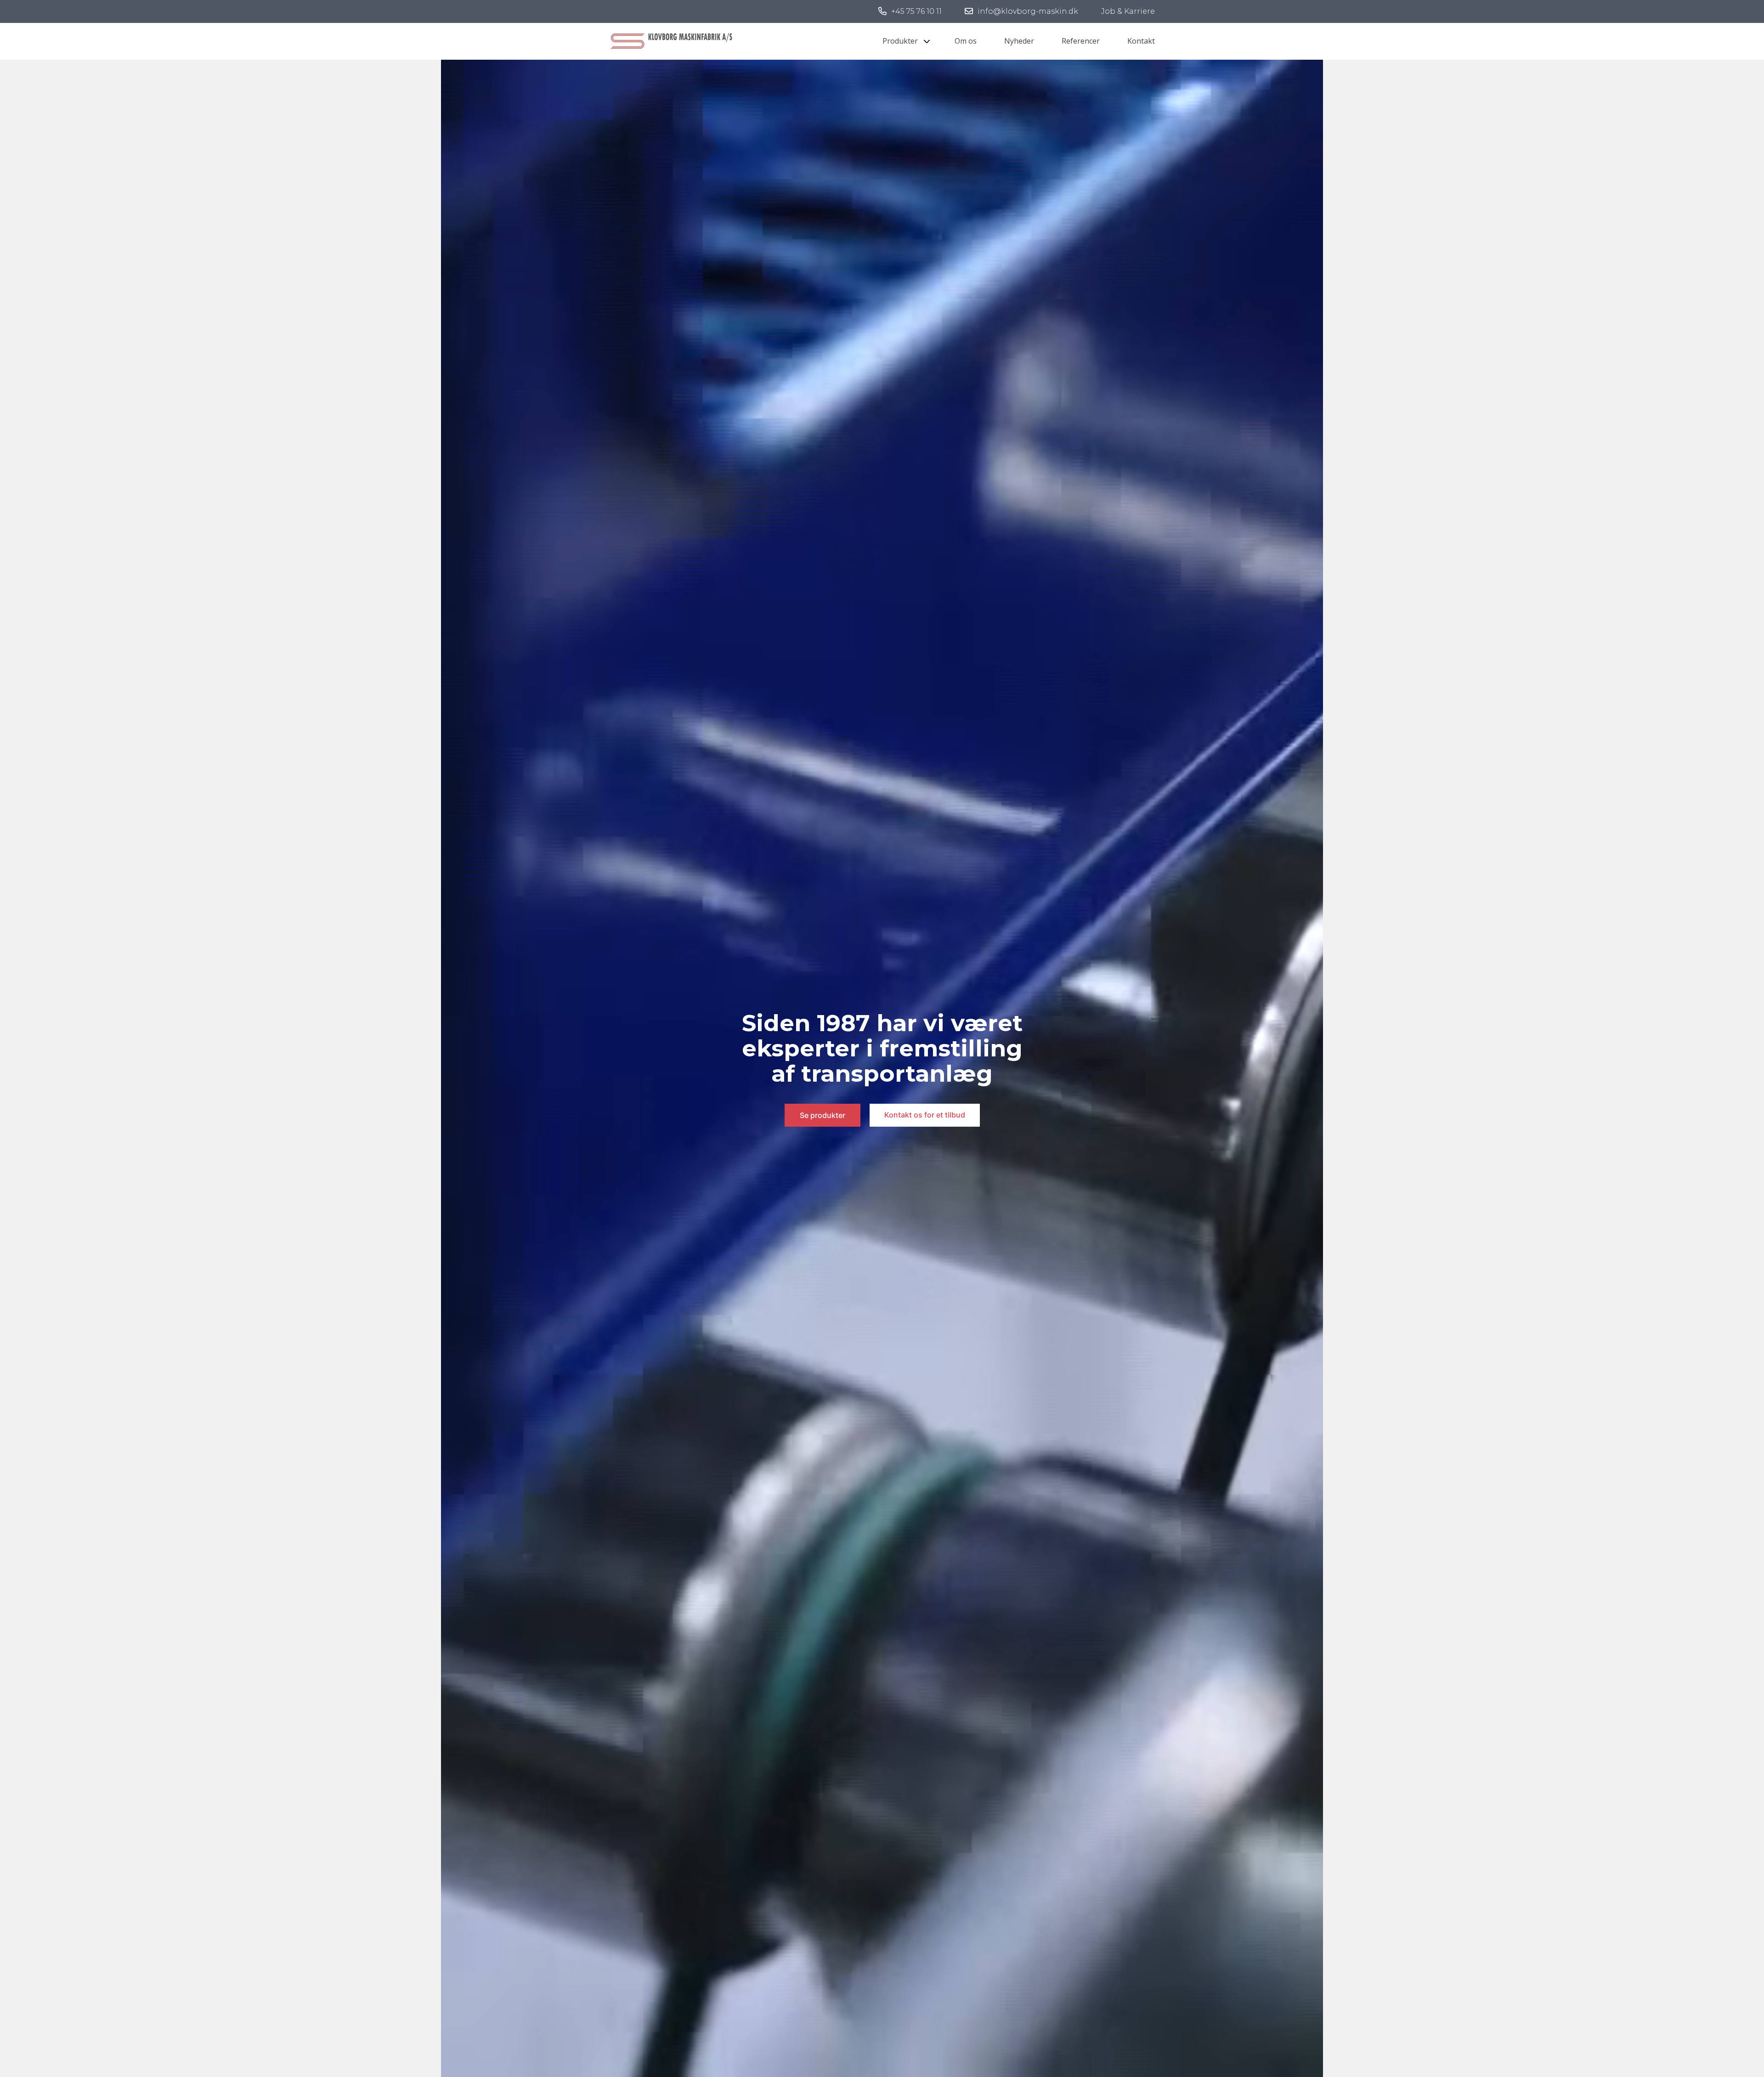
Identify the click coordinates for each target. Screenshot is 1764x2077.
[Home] (672, 40)
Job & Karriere (1128, 11)
